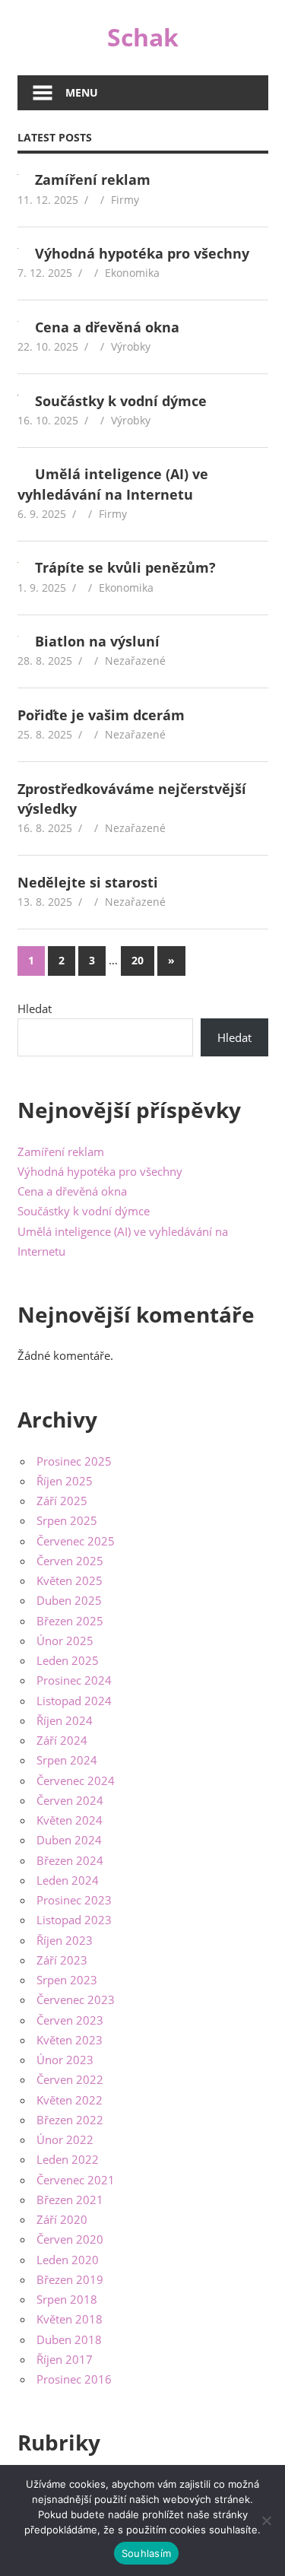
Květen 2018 (70, 2319)
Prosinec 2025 (74, 1461)
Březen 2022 (70, 2120)
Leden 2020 (68, 2260)
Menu (82, 92)
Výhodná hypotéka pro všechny (142, 253)
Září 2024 (62, 1740)
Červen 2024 (70, 1800)
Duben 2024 (69, 1840)
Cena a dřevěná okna (107, 327)
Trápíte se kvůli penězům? (125, 567)
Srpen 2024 (67, 1760)
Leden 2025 (68, 1660)
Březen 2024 (70, 1860)
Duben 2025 (69, 1600)
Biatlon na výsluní (97, 641)
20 (138, 960)
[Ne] (266, 2520)
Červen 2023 (70, 2020)
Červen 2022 (70, 2079)
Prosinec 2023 (74, 1900)
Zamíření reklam (93, 179)
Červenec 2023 (76, 1999)
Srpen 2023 (67, 1980)
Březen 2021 (70, 2200)
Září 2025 (62, 1501)
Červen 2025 (70, 1561)
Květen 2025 (70, 1580)
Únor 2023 (65, 2060)
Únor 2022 (65, 2139)
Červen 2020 (70, 2239)
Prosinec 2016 (74, 2379)
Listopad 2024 (74, 1701)
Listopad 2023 (74, 1920)
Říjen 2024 (65, 1720)
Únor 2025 (65, 1641)
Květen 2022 (70, 2100)
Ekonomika (132, 273)
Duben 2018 (69, 2339)
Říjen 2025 (65, 1481)
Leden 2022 (68, 2159)
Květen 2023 (70, 2040)
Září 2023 (62, 1960)
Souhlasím (146, 2553)
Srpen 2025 (67, 1520)
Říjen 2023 (65, 1940)
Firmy (125, 200)
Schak (143, 37)
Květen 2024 (70, 1820)
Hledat (35, 1008)
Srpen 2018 (67, 2299)
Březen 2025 (70, 1621)
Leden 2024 (68, 1880)
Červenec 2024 (76, 1780)
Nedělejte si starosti (88, 882)
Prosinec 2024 (74, 1680)
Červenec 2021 (76, 2180)
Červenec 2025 (76, 1541)
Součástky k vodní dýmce (121, 401)
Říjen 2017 (65, 2359)
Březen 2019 (70, 2279)
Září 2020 (62, 2219)
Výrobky (131, 346)
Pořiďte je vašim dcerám (101, 715)
